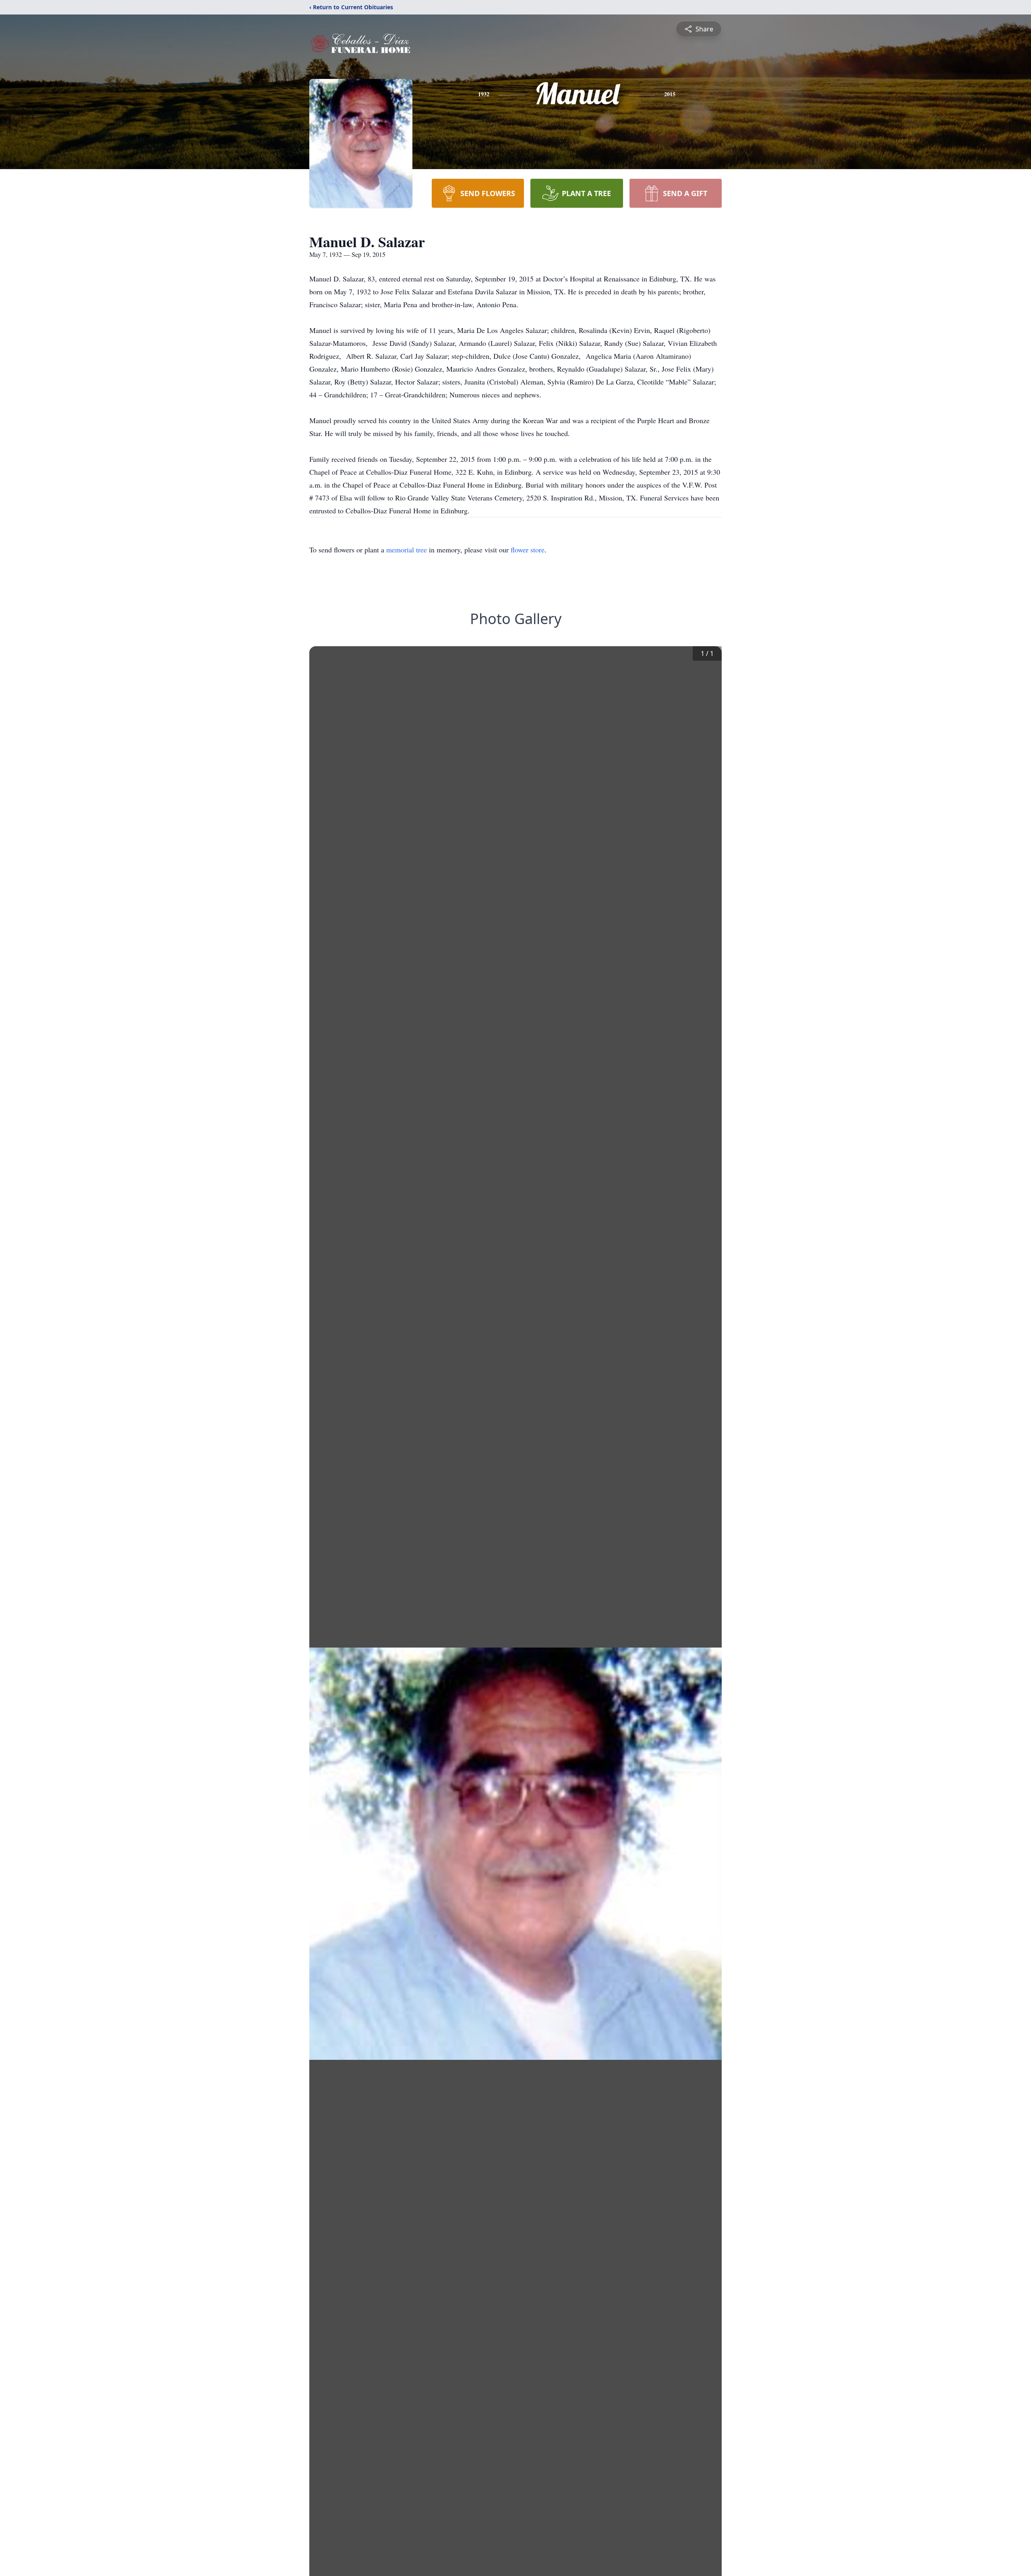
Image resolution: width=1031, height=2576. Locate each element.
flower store (528, 550)
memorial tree (407, 550)
